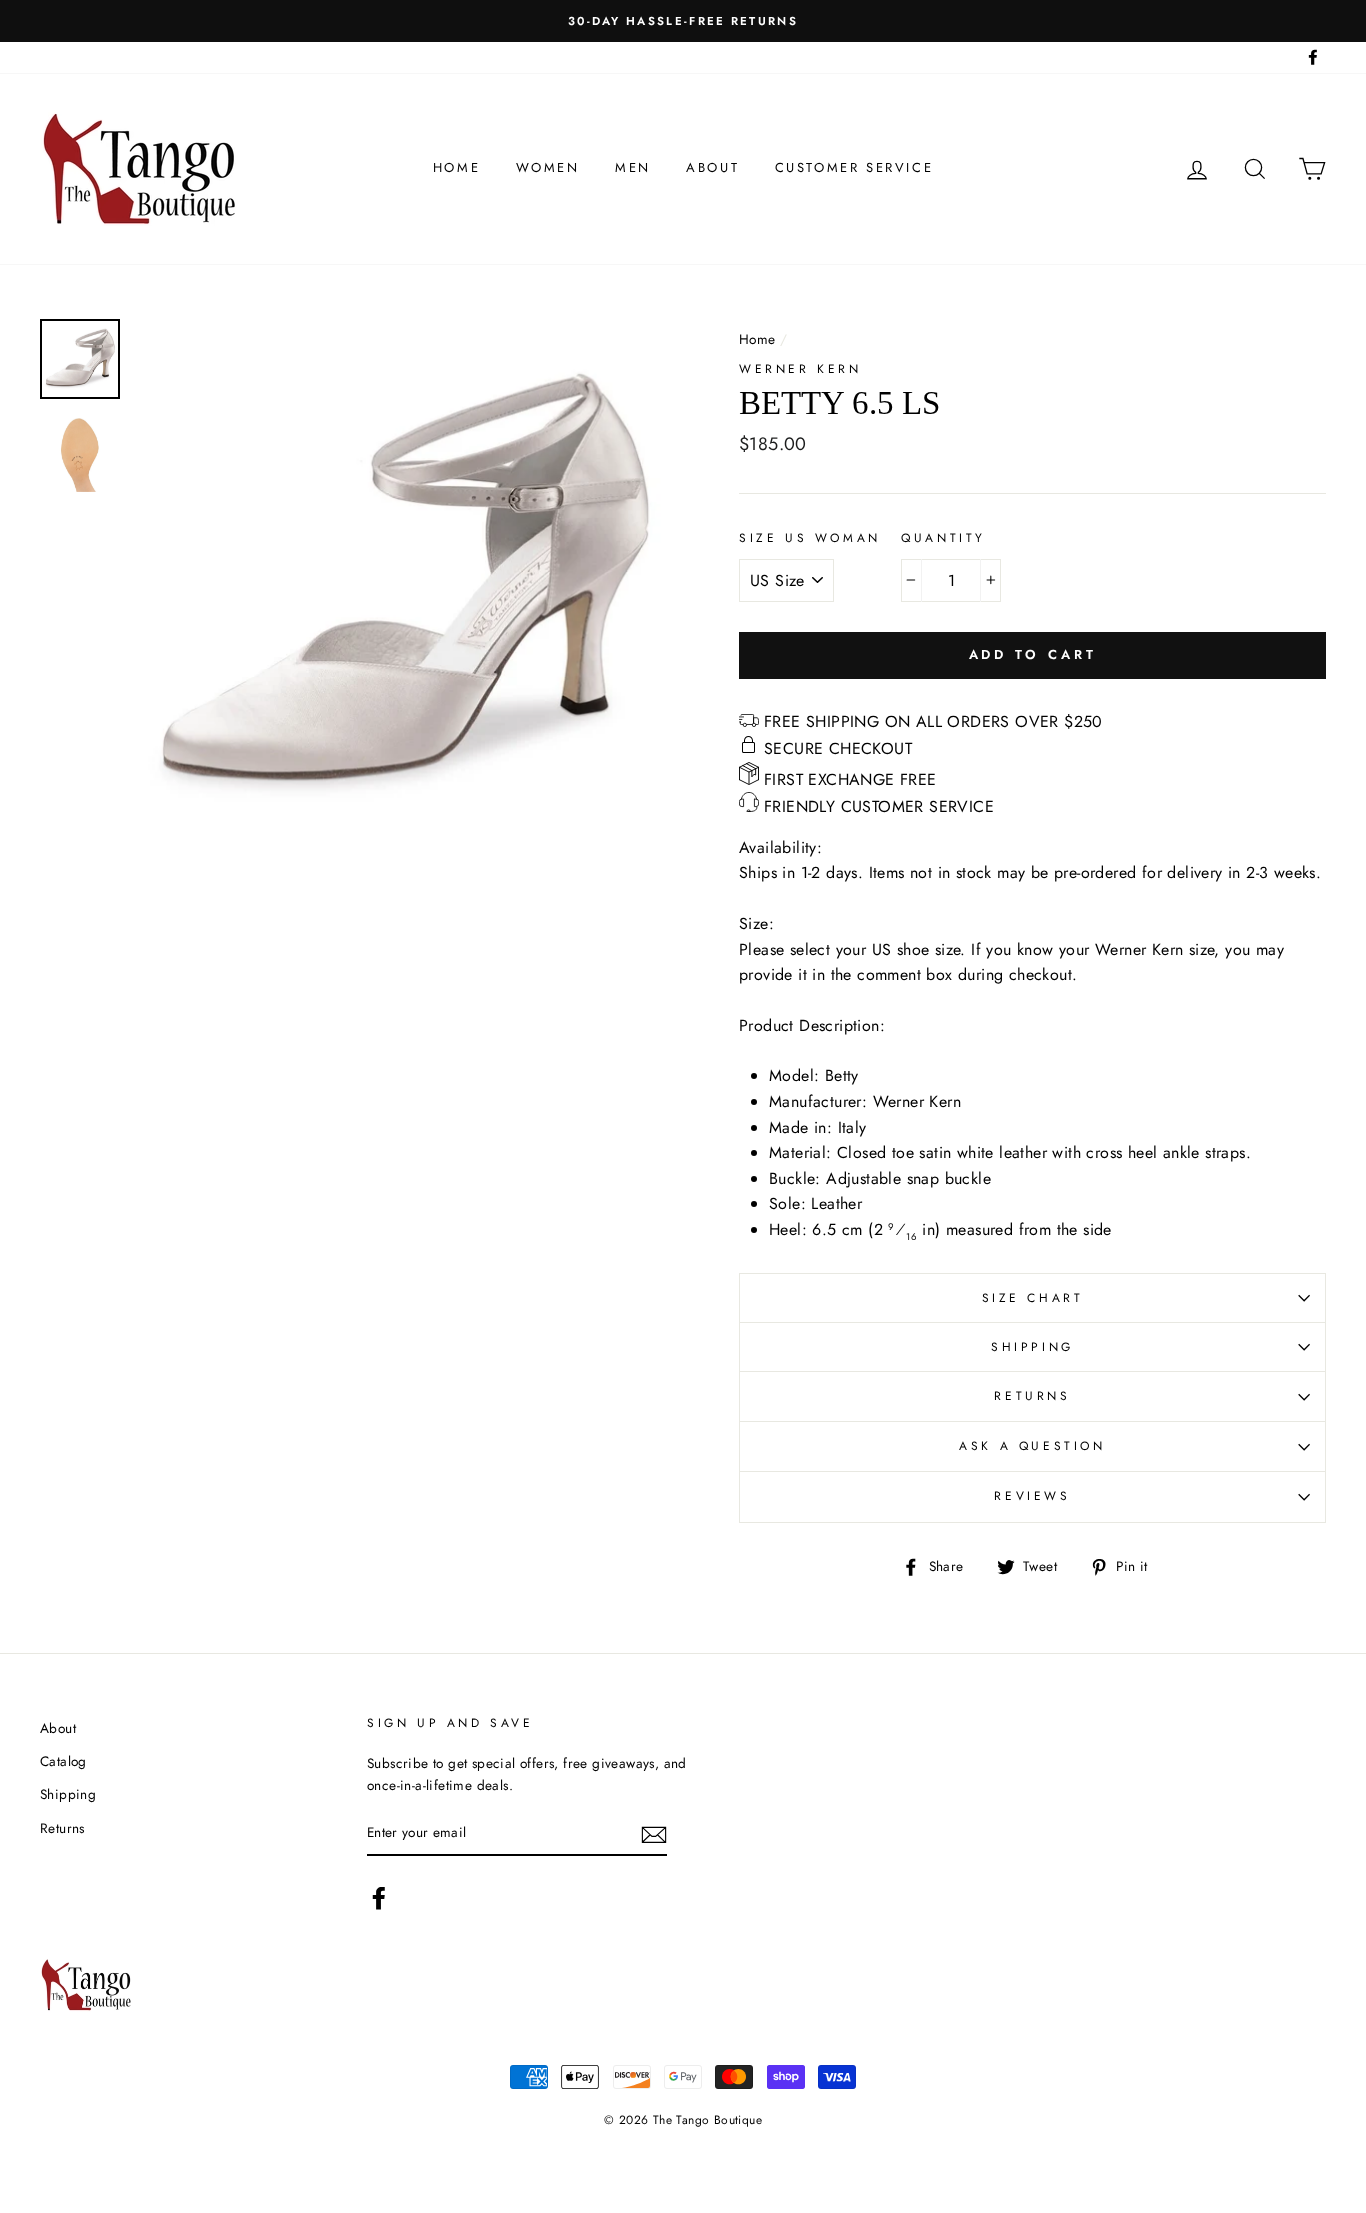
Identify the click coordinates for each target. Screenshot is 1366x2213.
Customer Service (854, 167)
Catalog (63, 1761)
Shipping (1032, 1347)
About (712, 167)
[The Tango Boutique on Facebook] (379, 1898)
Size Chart (1033, 1298)
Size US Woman (810, 538)
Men (633, 167)
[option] (683, 21)
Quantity (943, 538)
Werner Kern (800, 369)
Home (456, 167)
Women (548, 167)
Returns (1032, 1396)
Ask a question (1032, 1446)
